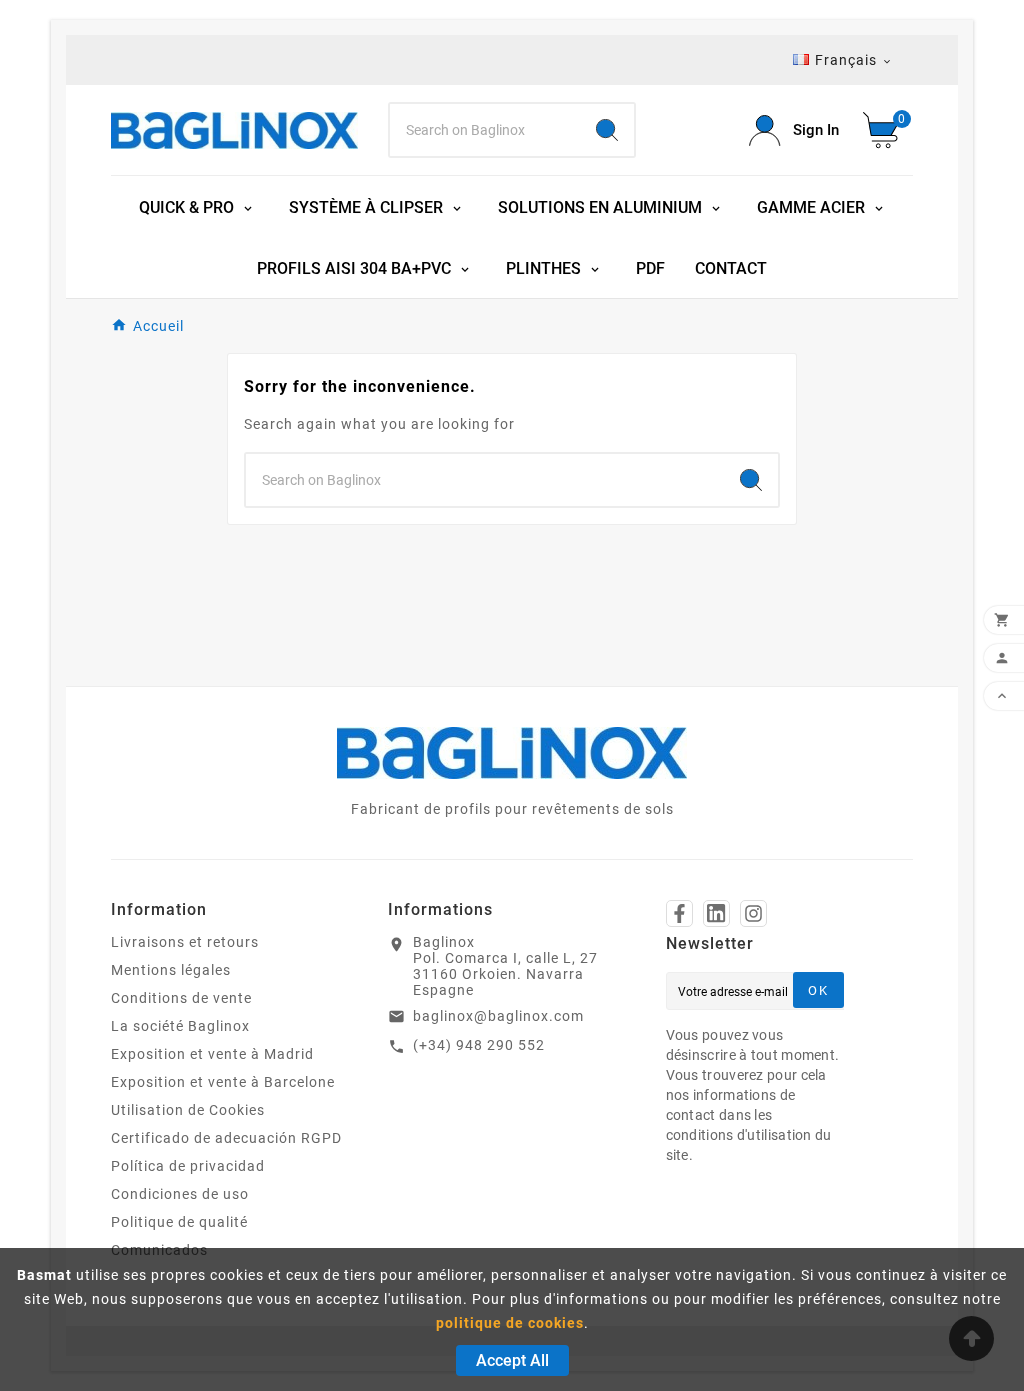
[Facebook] (679, 913)
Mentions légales (171, 970)
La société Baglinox (180, 1026)
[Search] (607, 130)
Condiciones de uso (180, 1194)
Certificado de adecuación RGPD (226, 1138)
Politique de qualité (179, 1222)
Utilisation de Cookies (188, 1110)
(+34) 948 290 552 (479, 1045)
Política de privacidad (188, 1166)
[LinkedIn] (716, 913)
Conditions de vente (181, 998)
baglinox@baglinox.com (498, 1016)
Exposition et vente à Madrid (212, 1054)
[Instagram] (753, 913)
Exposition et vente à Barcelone (223, 1082)
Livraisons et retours (185, 942)
